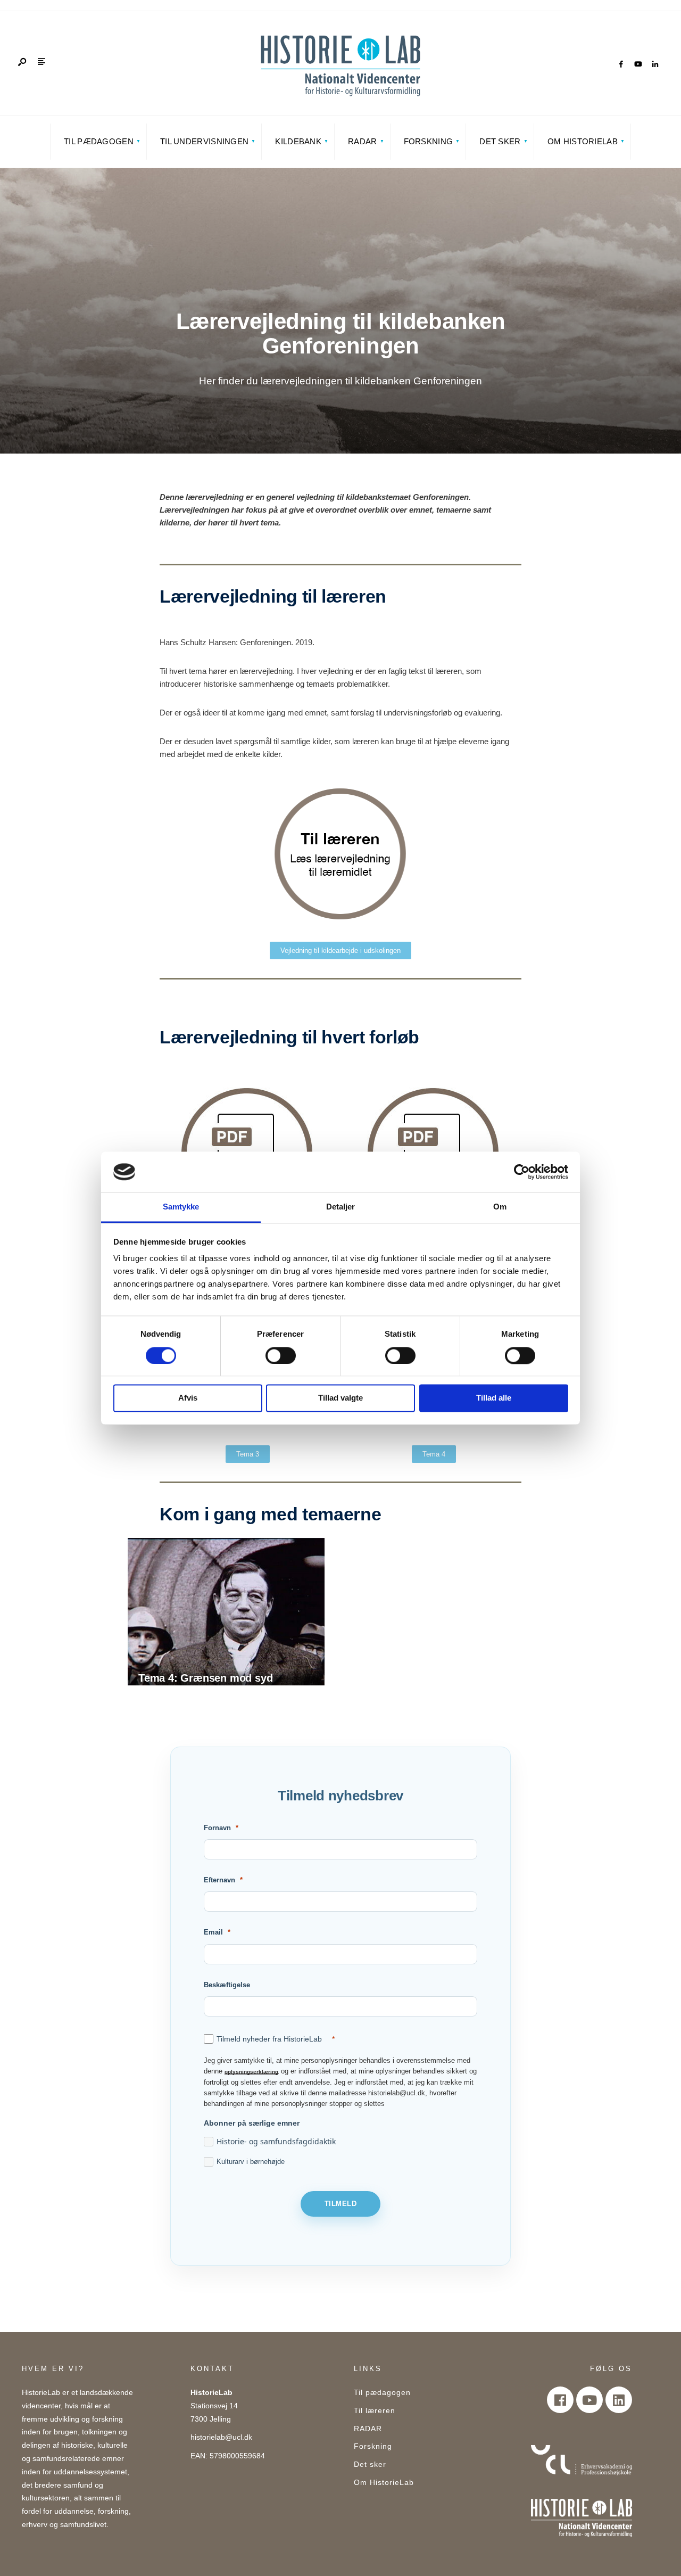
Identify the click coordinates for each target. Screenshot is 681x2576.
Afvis (188, 1398)
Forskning (429, 141)
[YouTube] (638, 64)
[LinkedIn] (655, 64)
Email (213, 1932)
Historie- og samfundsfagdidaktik (276, 2141)
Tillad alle (494, 1398)
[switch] (281, 1355)
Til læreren (375, 2411)
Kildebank (298, 141)
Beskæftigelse (227, 1985)
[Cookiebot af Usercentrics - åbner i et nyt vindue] (522, 1172)
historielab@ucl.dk (221, 2437)
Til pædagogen (99, 141)
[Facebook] (621, 64)
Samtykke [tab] (181, 1207)
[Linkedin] (619, 2400)
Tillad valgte (340, 1398)
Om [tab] (500, 1207)
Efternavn (219, 1880)
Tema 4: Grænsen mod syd (205, 1678)
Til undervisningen (204, 141)
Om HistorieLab (583, 141)
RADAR (363, 141)
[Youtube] (589, 2400)
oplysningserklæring (251, 2071)
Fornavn (217, 1828)
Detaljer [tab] (341, 1207)
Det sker (500, 141)
